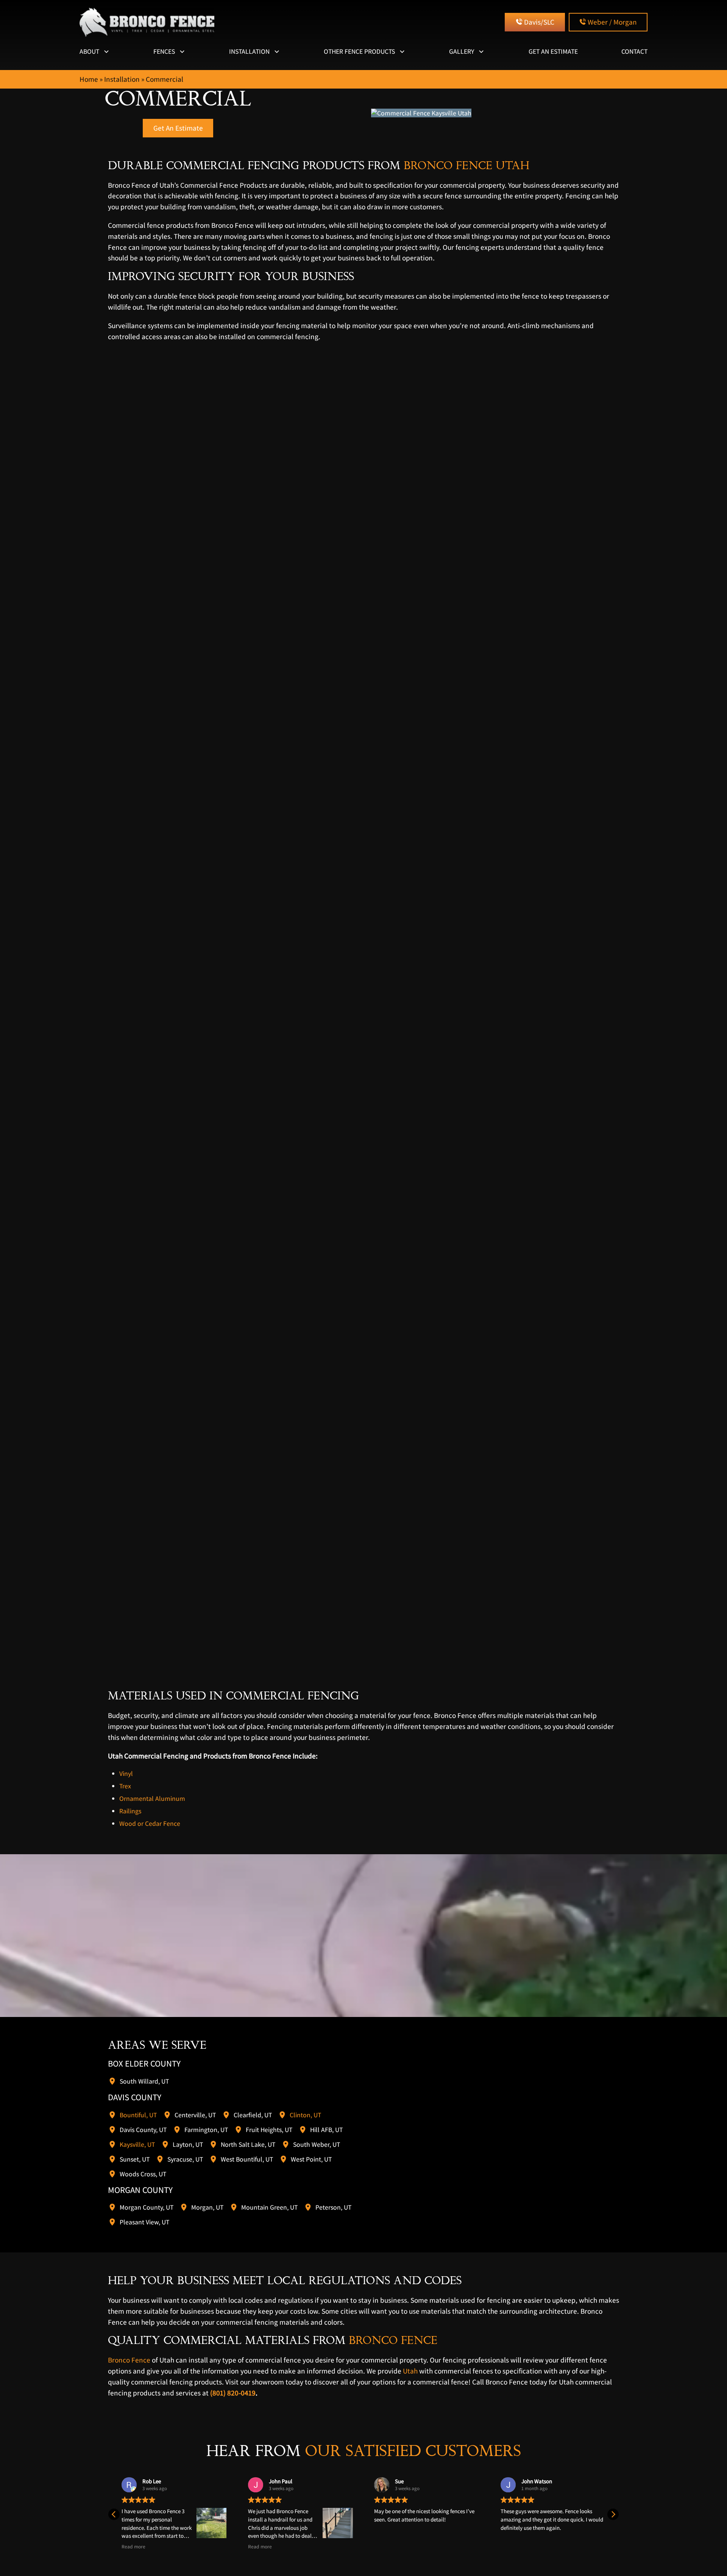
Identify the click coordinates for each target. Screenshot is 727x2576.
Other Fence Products (359, 51)
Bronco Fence (129, 2360)
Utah (410, 2371)
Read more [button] (133, 2546)
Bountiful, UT (138, 2114)
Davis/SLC (538, 22)
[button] (613, 2514)
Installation (249, 51)
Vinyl (126, 1773)
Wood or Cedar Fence (150, 1823)
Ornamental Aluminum (152, 1798)
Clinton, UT (305, 2114)
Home (89, 79)
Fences (164, 51)
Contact (634, 51)
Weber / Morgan (612, 22)
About (89, 51)
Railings (130, 1811)
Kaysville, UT (137, 2144)
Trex (125, 1786)
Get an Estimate (553, 51)
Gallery (462, 51)
